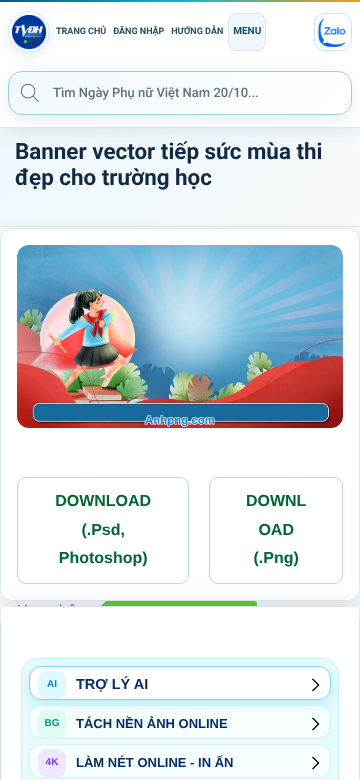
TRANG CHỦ (81, 32)
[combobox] (180, 93)
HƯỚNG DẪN (197, 32)
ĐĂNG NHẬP (138, 32)
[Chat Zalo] (333, 32)
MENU (247, 31)
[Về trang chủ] (29, 32)
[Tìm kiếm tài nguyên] (30, 92)
